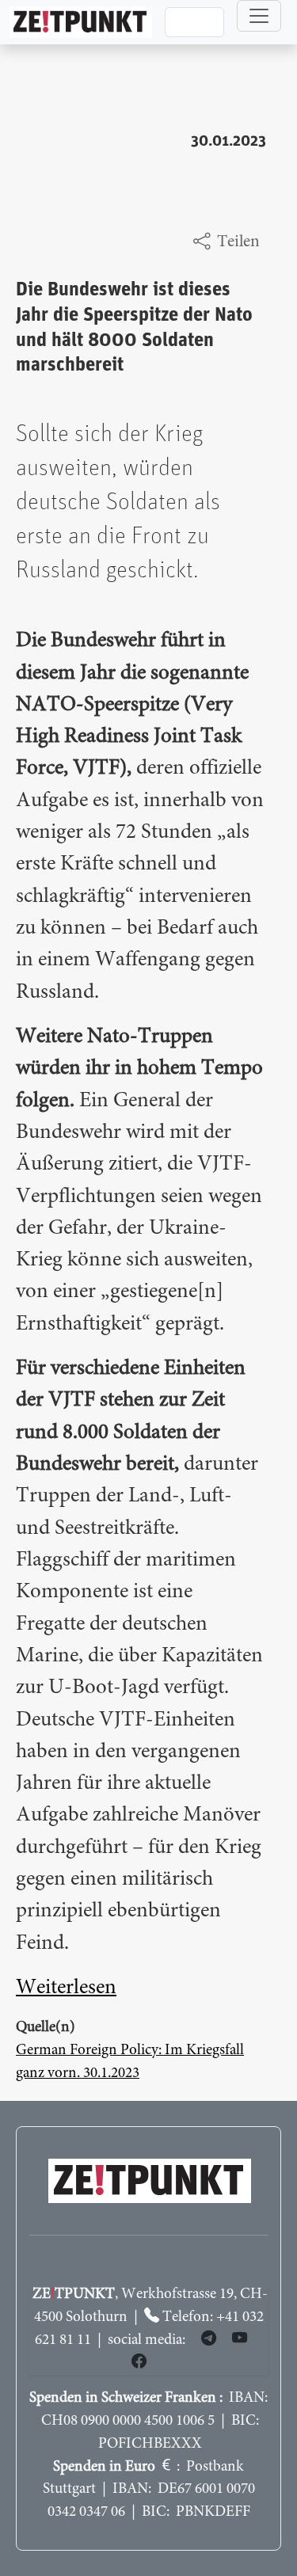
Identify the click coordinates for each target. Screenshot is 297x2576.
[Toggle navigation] (259, 16)
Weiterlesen (66, 1988)
